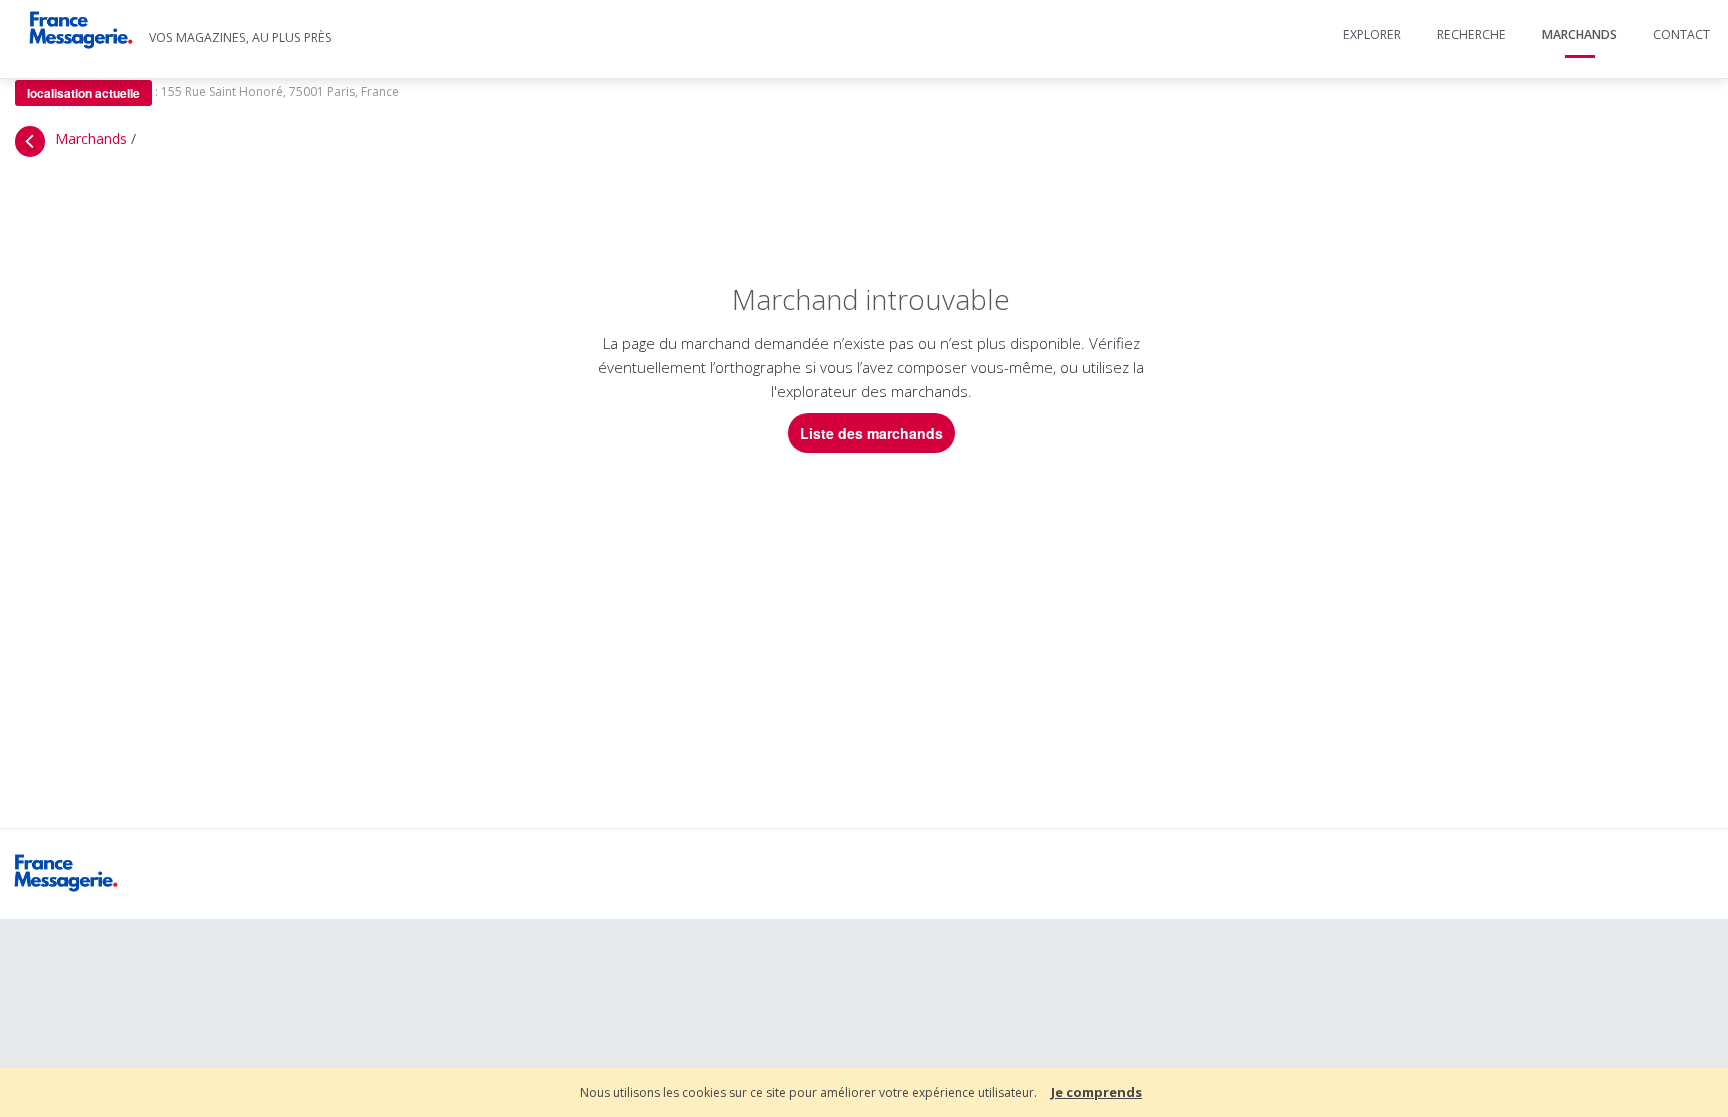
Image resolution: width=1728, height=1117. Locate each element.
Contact (1681, 34)
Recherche (1471, 34)
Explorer (1372, 34)
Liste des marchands (871, 433)
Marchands (1579, 34)
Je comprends (1096, 1092)
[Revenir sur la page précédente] (30, 141)
